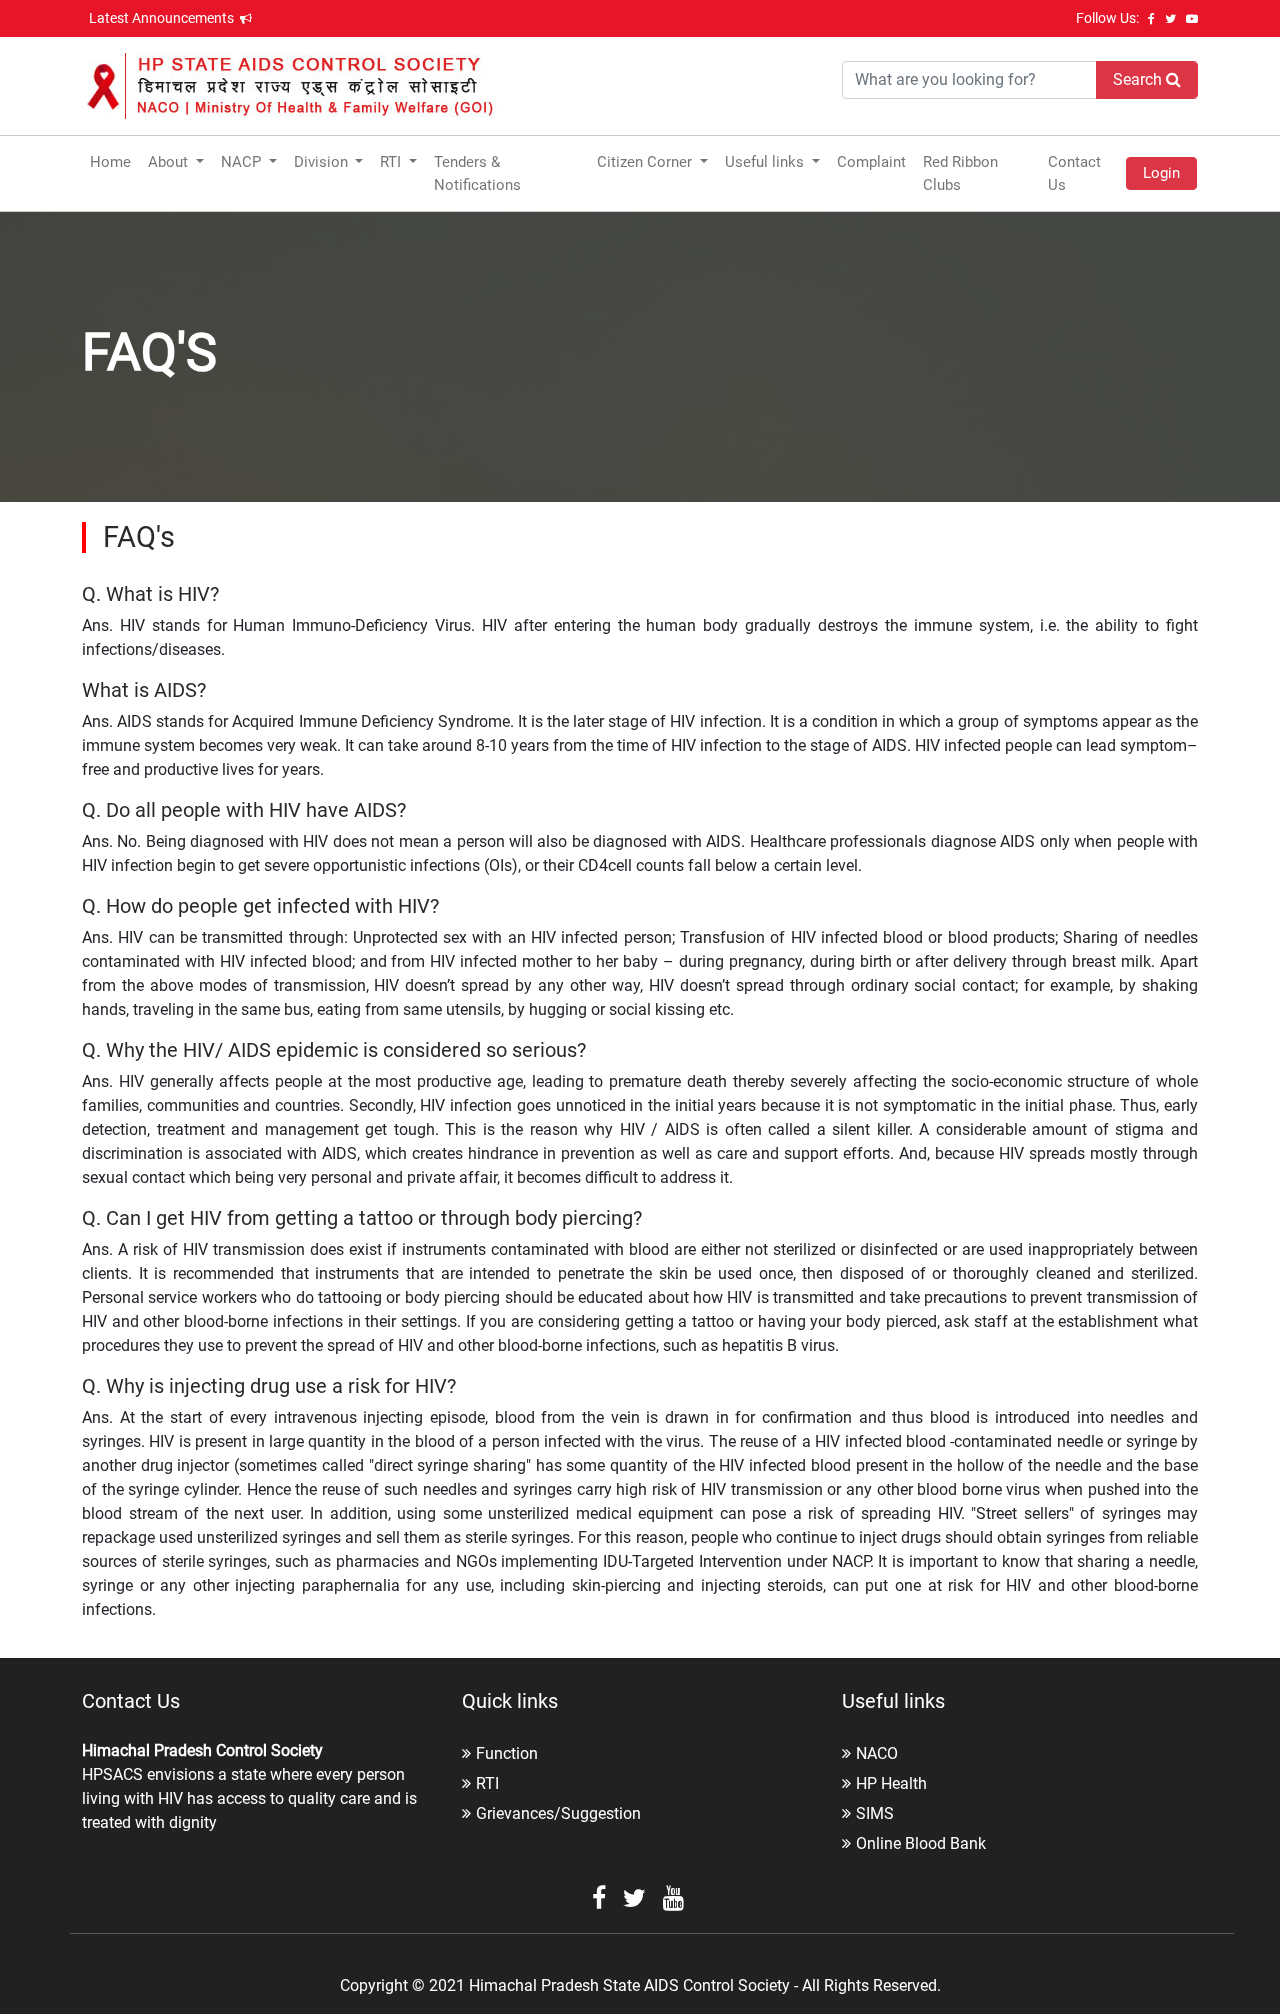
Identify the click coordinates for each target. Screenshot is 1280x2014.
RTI (487, 1783)
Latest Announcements (163, 18)
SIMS (875, 1813)
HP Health (891, 1783)
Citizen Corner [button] (646, 162)
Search (1139, 79)
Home (110, 162)
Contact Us (1074, 173)
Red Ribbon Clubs (960, 173)
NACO (877, 1753)
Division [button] (323, 162)
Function (507, 1753)
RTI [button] (392, 162)
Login (1161, 173)
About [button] (170, 162)
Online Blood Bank (921, 1843)
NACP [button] (243, 162)
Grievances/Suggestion (558, 1813)
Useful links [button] (766, 162)
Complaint (871, 162)
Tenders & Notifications (477, 173)
